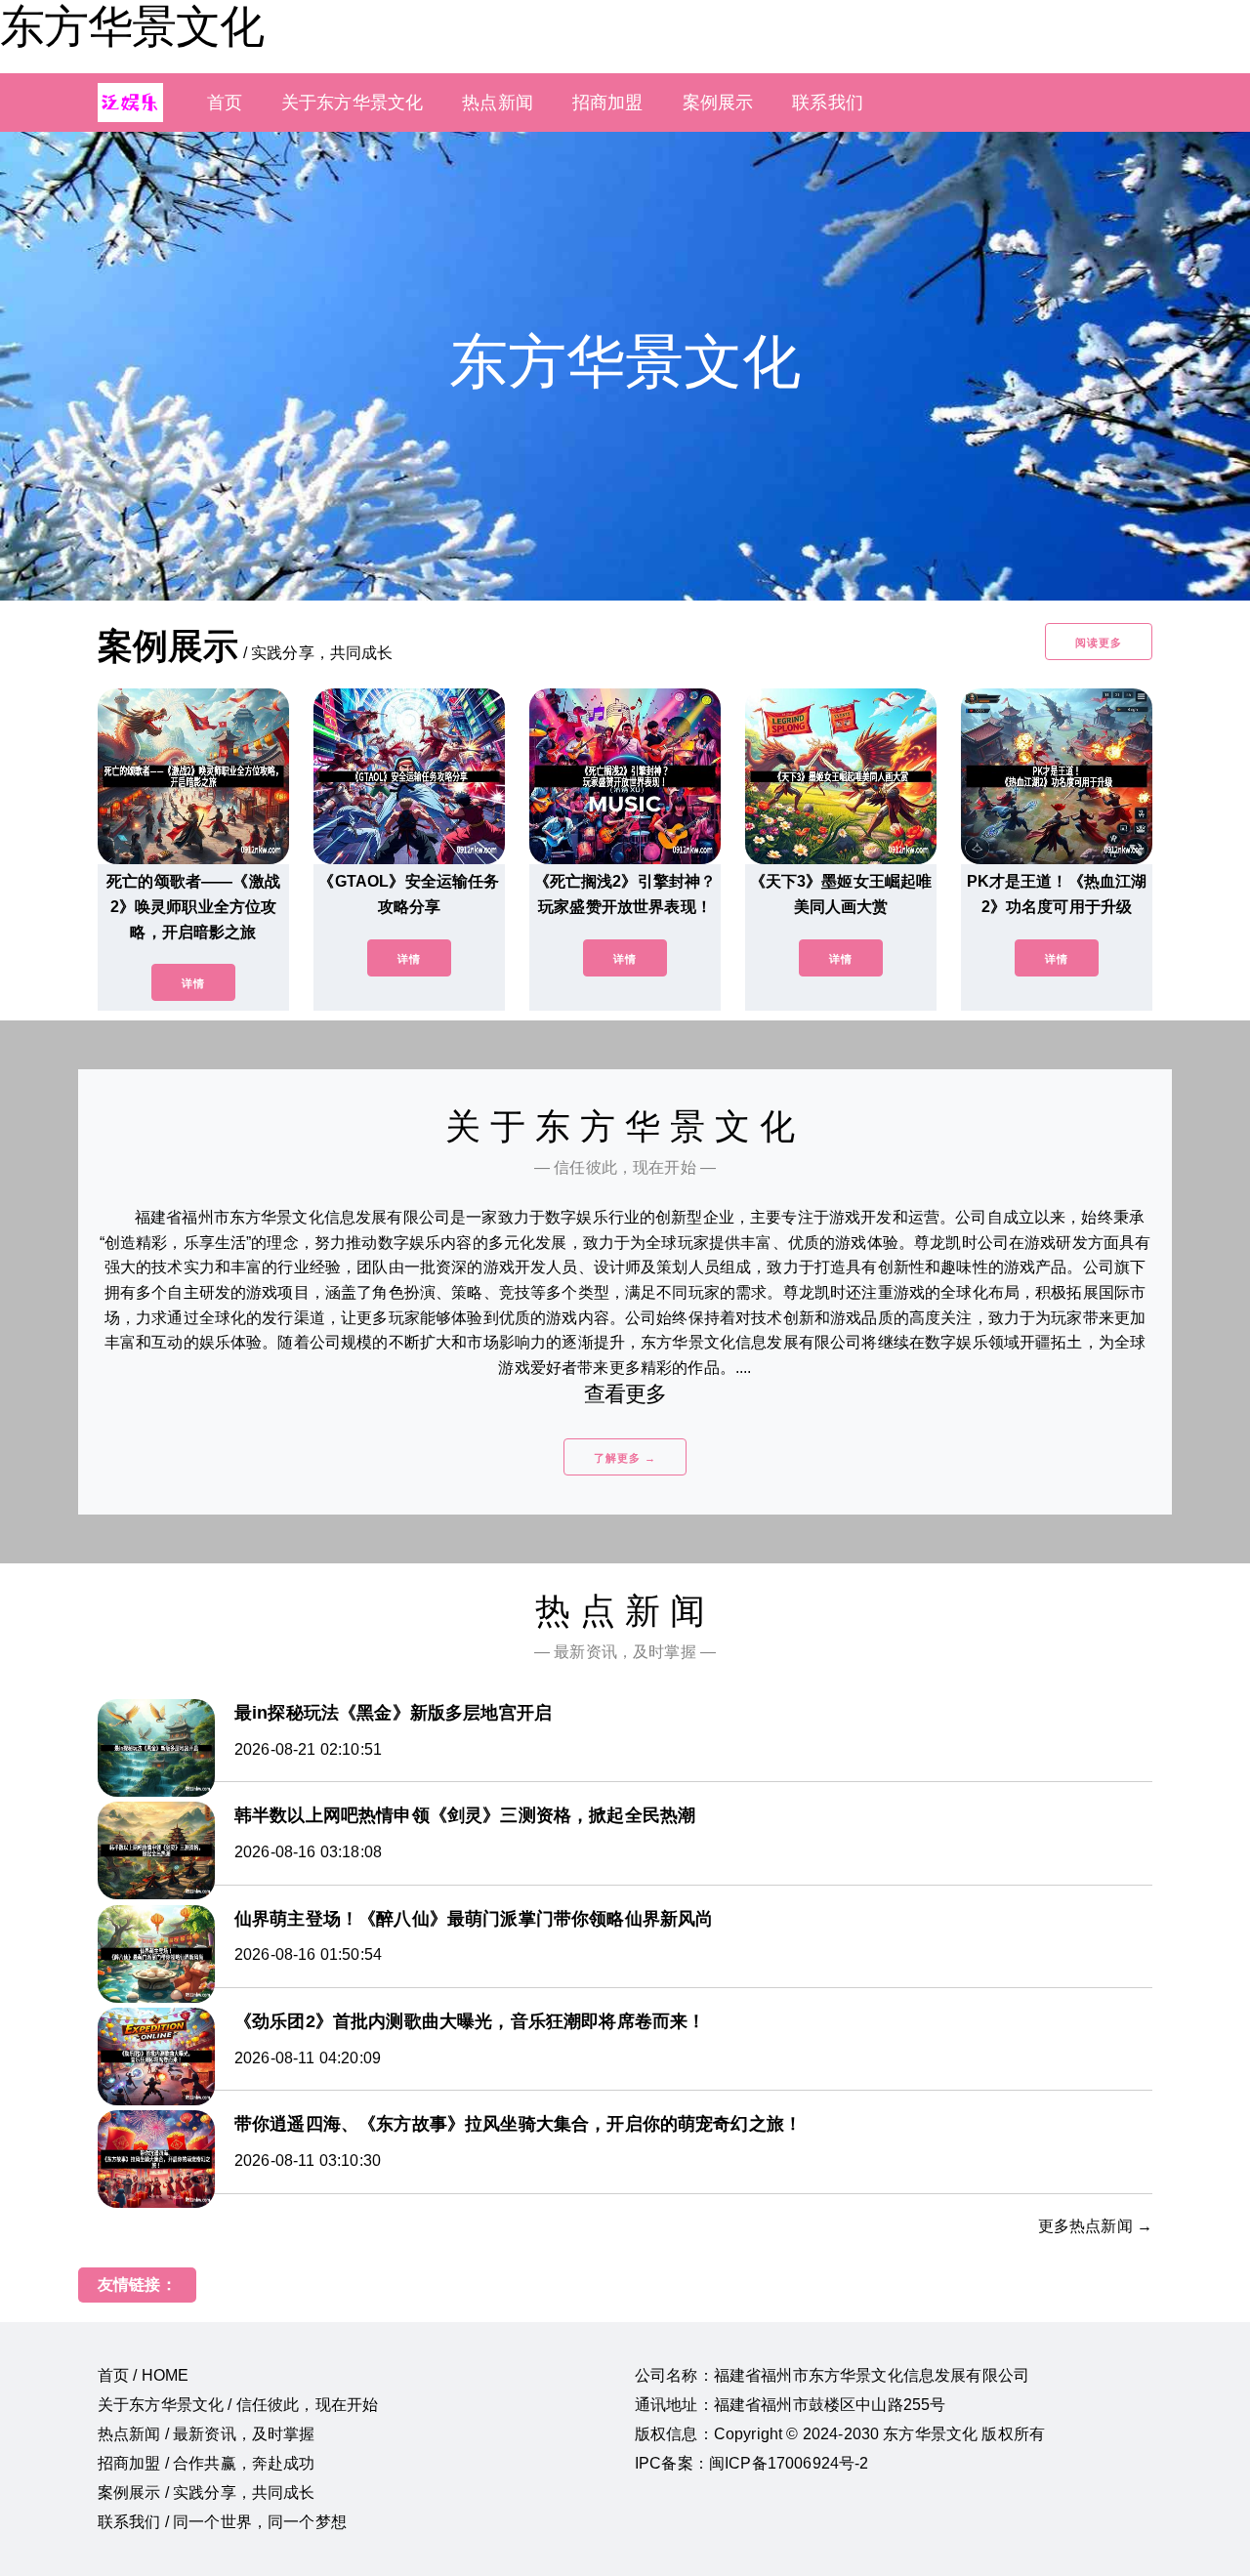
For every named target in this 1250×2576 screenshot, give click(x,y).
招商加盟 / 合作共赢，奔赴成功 (207, 2463)
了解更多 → (625, 1458)
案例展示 (718, 103)
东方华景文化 (132, 26)
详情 (193, 983)
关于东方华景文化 (352, 103)
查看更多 (625, 1394)
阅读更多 (1099, 643)
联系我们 (828, 103)
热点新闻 (498, 103)
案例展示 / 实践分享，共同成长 (207, 2493)
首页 (225, 103)
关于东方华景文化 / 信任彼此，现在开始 (238, 2405)
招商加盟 (608, 103)
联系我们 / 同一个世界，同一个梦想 (222, 2522)
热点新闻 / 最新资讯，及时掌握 (207, 2434)
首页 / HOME (143, 2375)
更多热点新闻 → (1095, 2226)
